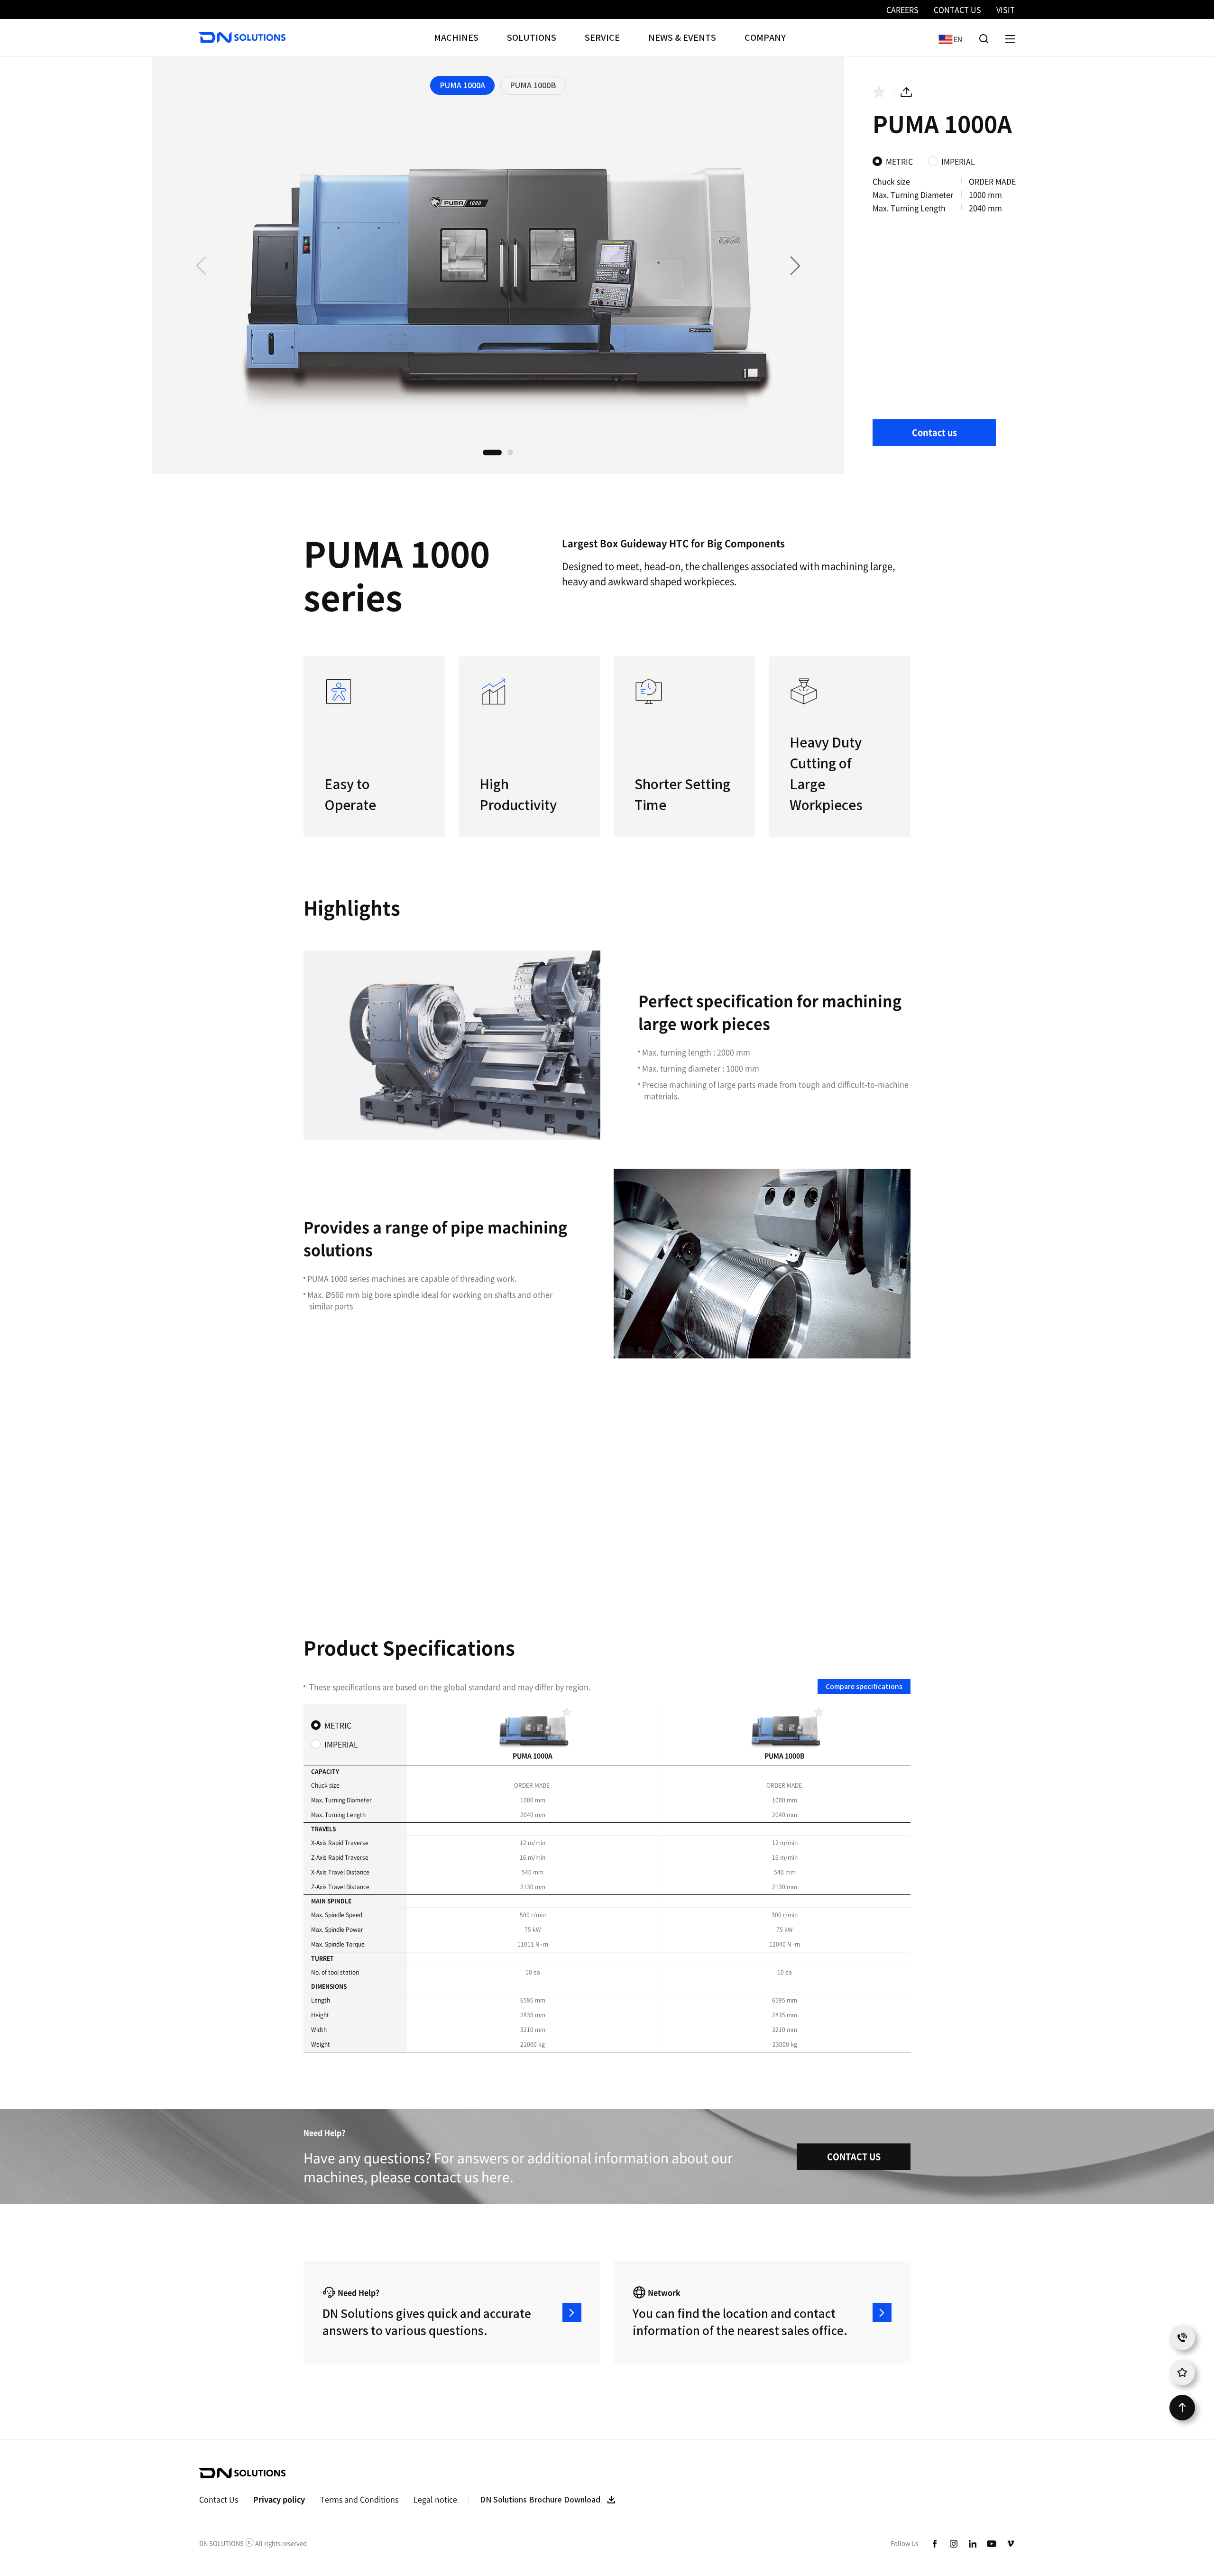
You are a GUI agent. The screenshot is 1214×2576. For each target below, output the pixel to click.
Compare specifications (864, 1687)
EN (948, 39)
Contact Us (219, 2499)
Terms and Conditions (359, 2499)
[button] (795, 266)
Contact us (934, 432)
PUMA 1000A (462, 85)
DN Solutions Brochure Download (540, 2500)
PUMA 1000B (533, 85)
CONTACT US (854, 2156)
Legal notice (435, 2499)
